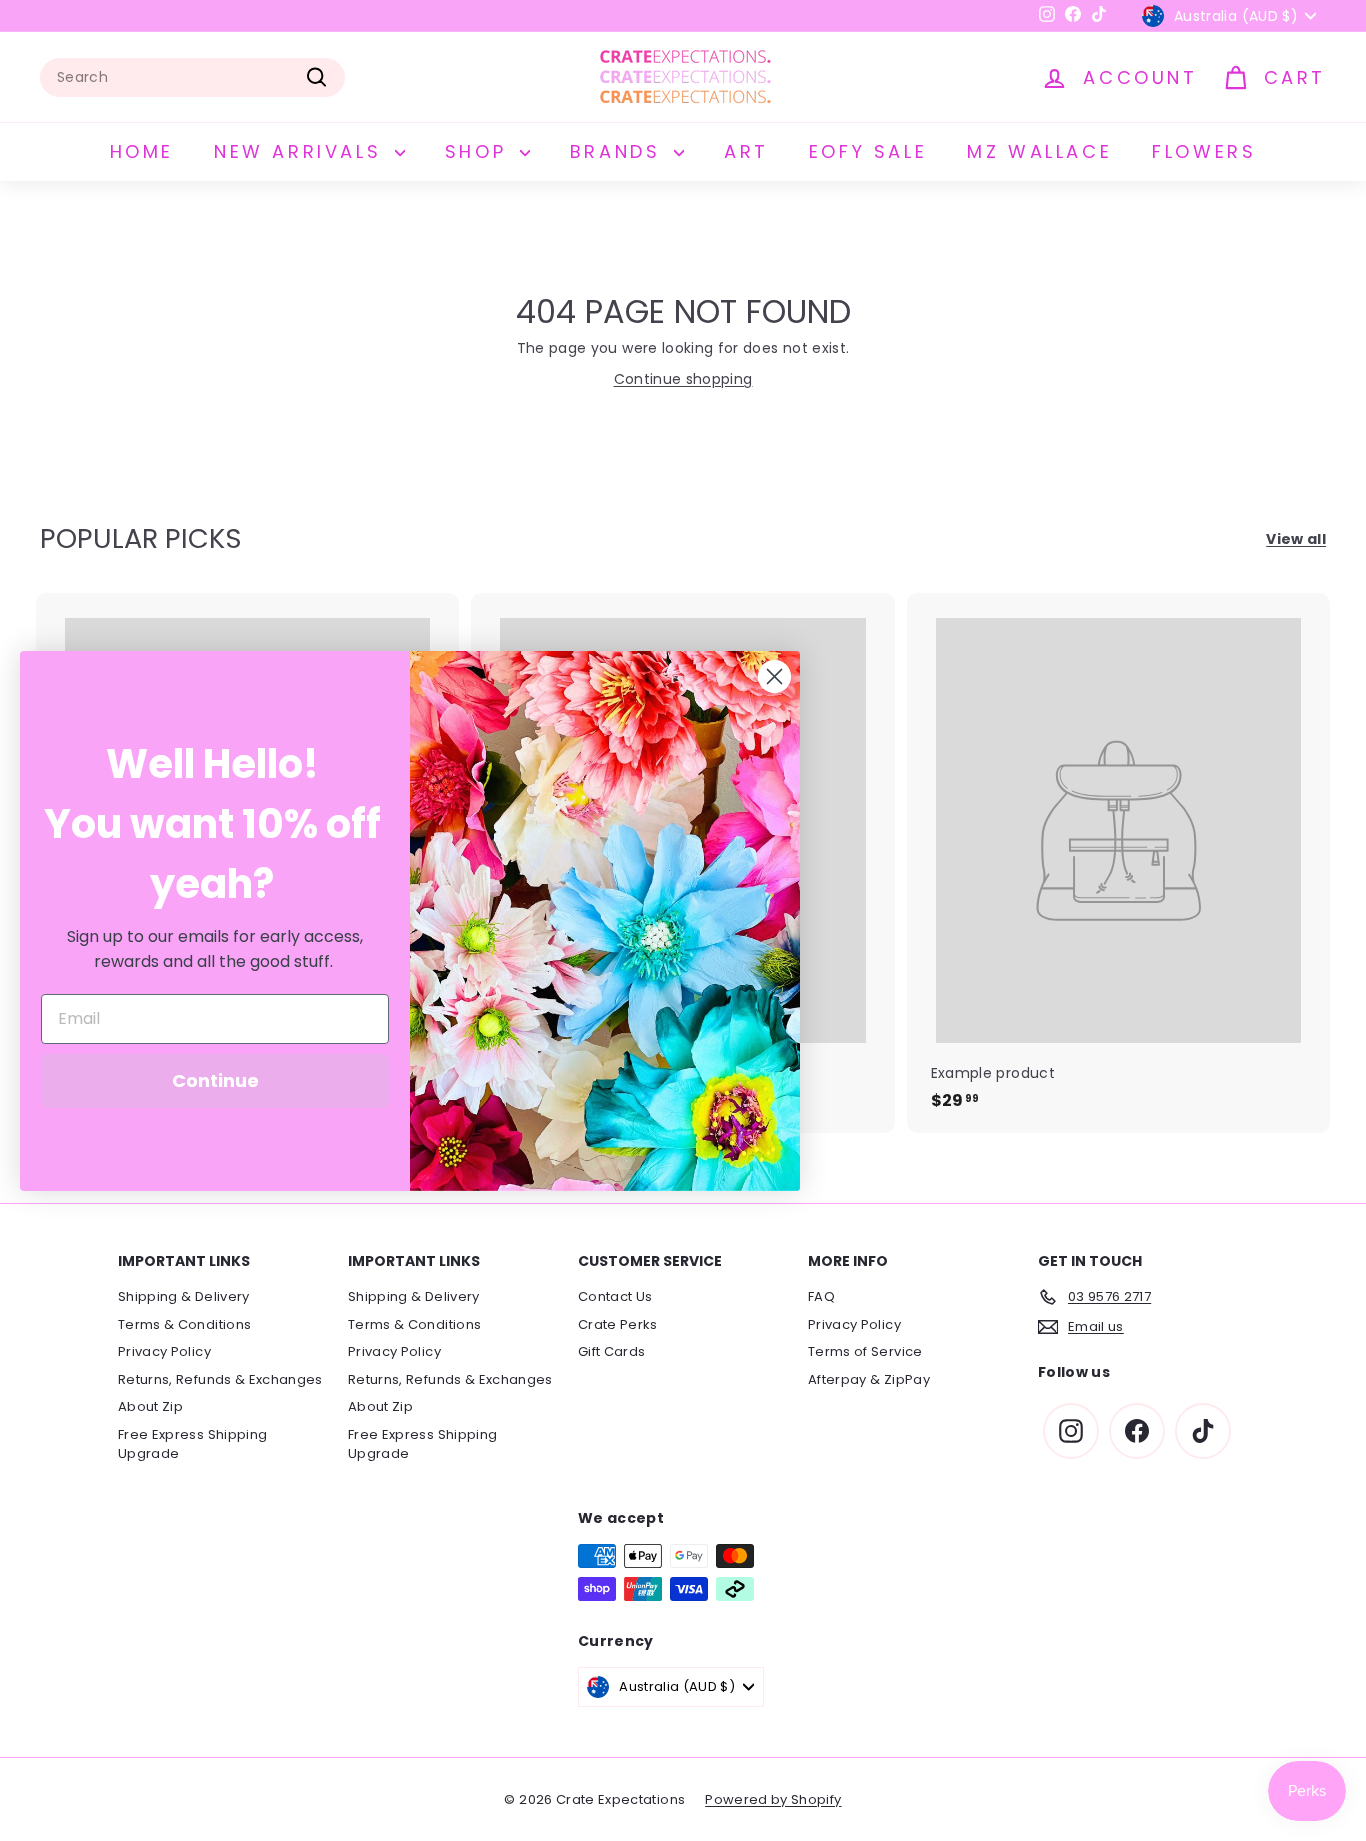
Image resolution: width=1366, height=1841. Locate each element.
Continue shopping (683, 379)
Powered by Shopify (773, 1799)
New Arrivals (302, 151)
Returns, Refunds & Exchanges (220, 1379)
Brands (619, 151)
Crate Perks (618, 1324)
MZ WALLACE (1039, 151)
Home (142, 151)
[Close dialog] (774, 676)
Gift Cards (612, 1351)
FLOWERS (1204, 151)
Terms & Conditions (184, 1324)
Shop (480, 151)
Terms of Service (865, 1351)
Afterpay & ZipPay (869, 1379)
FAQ (821, 1296)
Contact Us (615, 1296)
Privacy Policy (164, 1351)
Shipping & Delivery (184, 1296)
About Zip (150, 1406)
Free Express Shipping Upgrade (192, 1444)
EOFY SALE (868, 151)
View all (1296, 539)
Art (746, 151)
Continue (215, 1080)
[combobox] (192, 77)
